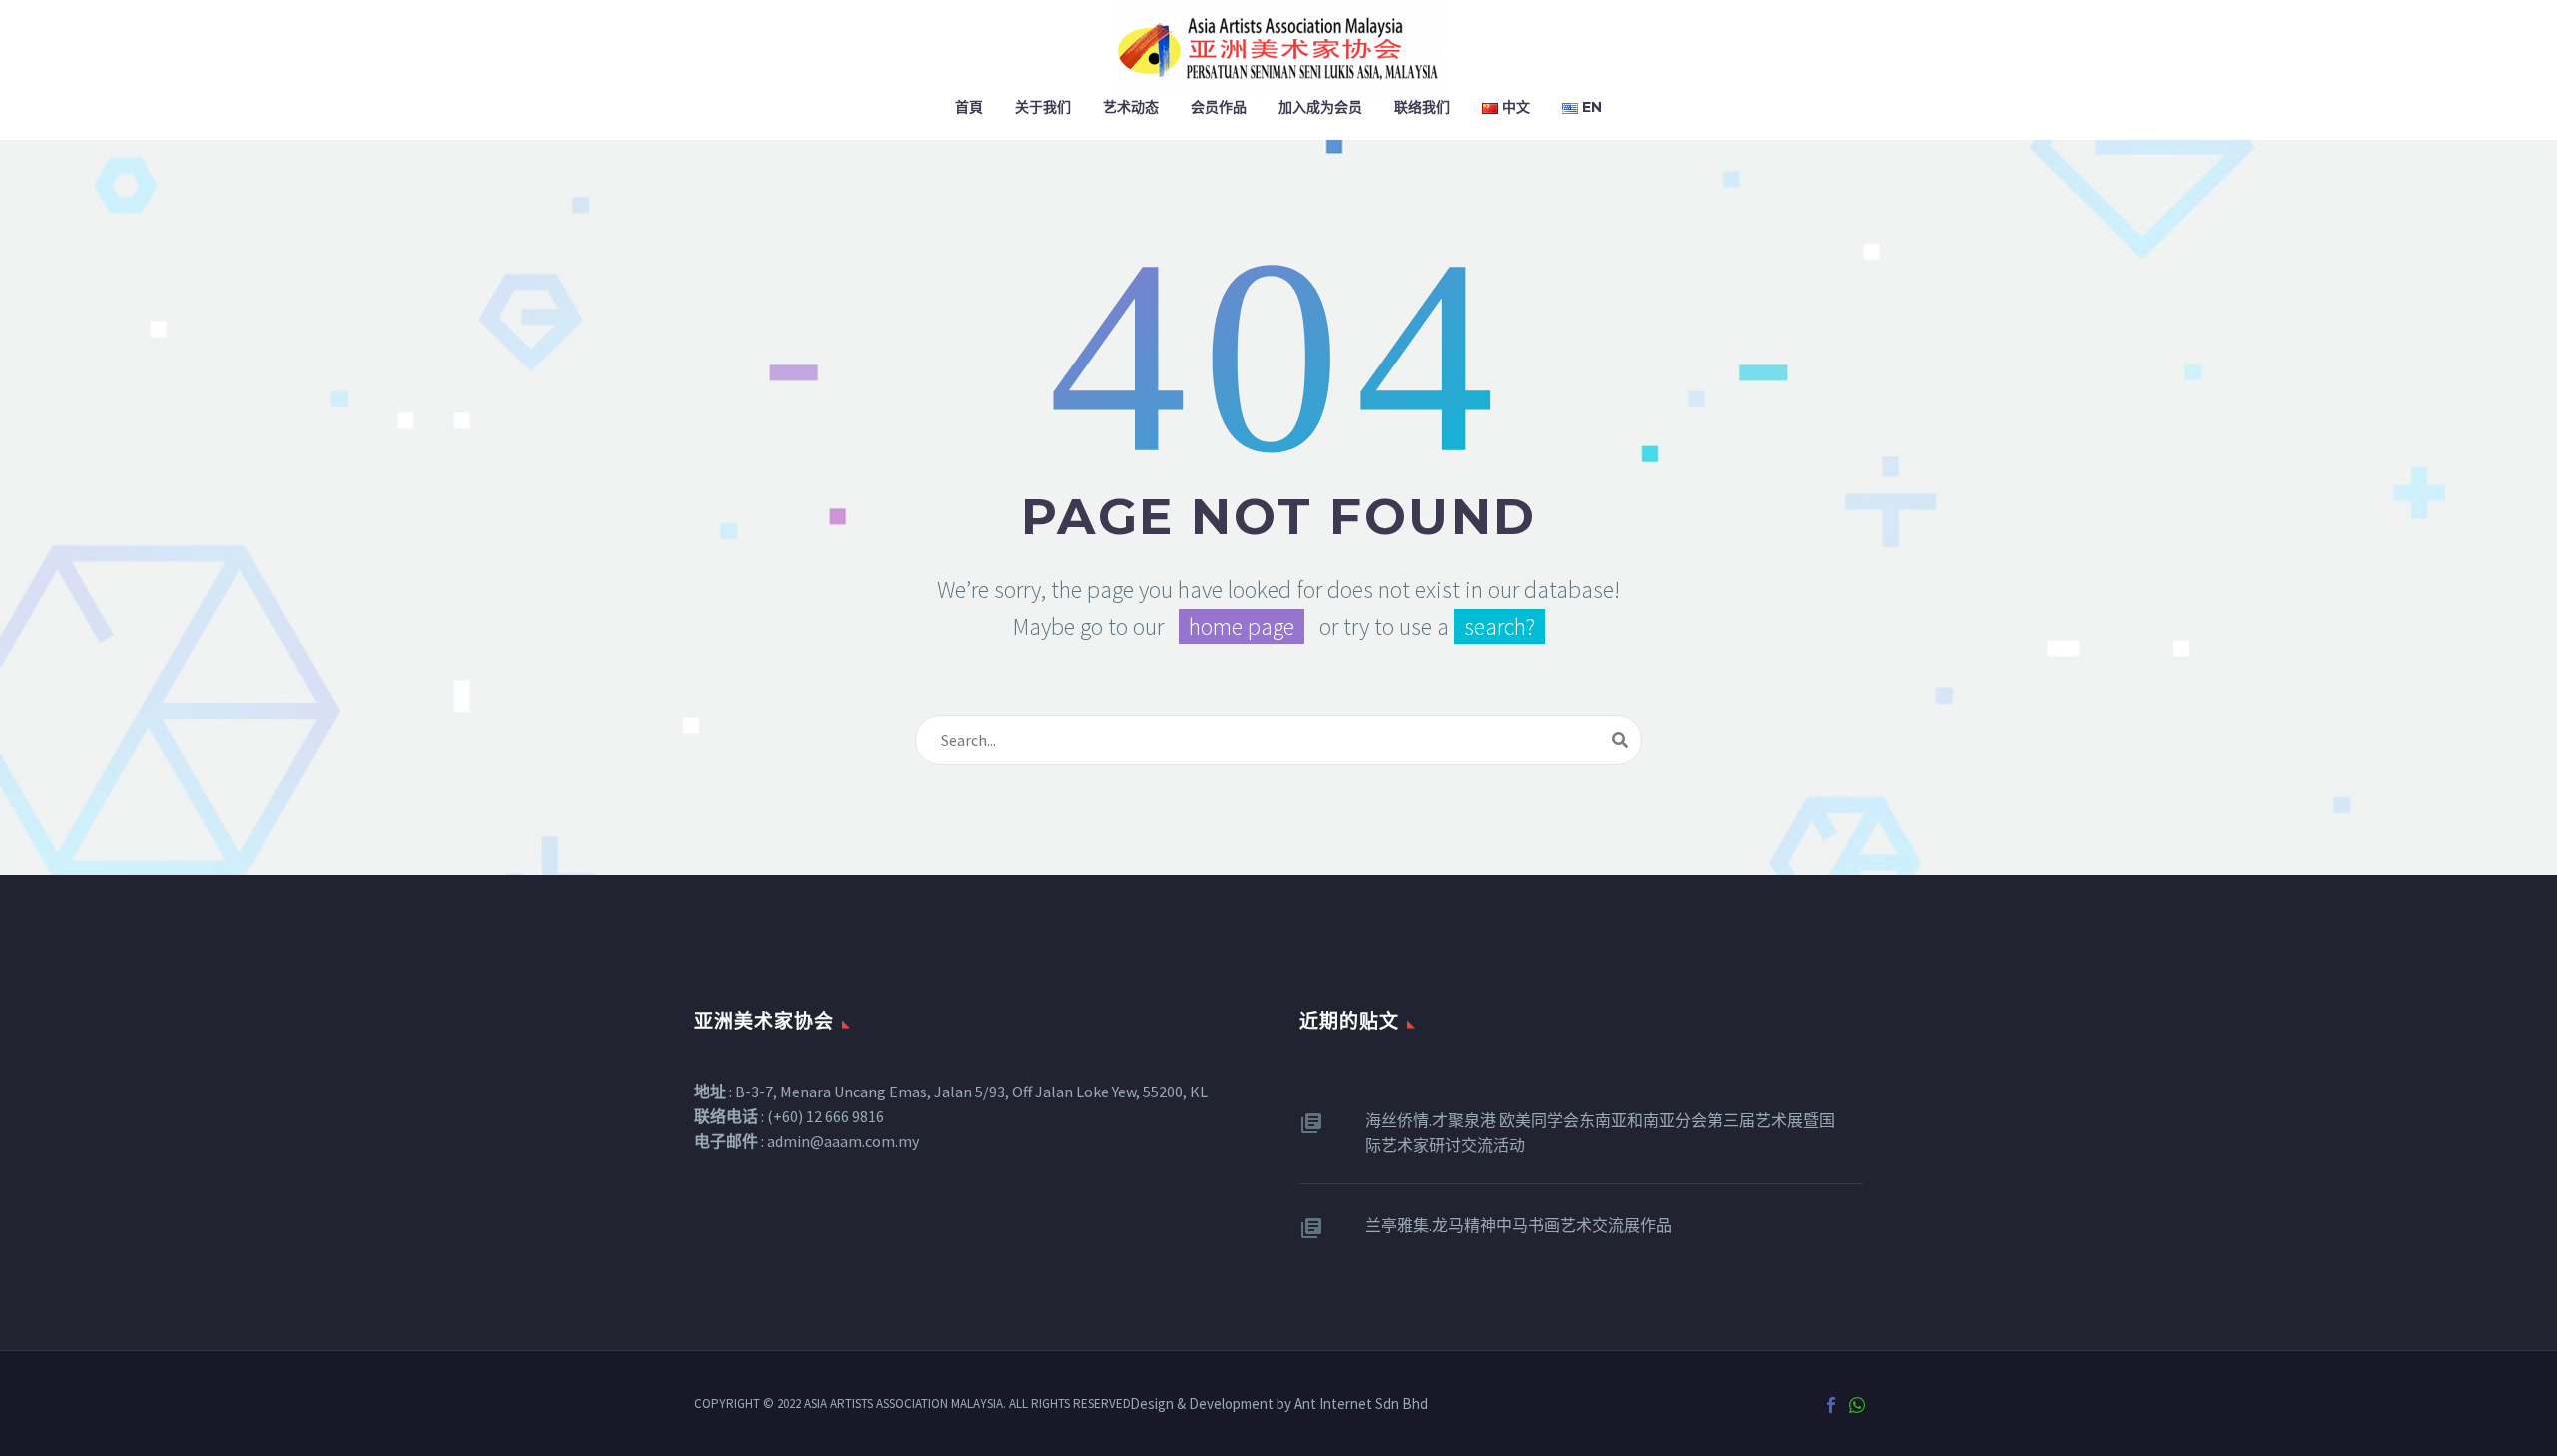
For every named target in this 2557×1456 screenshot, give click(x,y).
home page (1242, 627)
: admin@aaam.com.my (807, 1141)
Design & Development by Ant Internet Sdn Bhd (1279, 1405)
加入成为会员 (1320, 107)
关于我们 (1043, 107)
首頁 (969, 107)
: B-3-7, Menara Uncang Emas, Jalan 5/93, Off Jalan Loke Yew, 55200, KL (951, 1092)
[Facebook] (1831, 1405)
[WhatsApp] (1857, 1405)
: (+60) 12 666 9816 (789, 1116)
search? (1500, 627)
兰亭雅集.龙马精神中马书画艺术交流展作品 (1519, 1225)
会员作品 (1219, 107)
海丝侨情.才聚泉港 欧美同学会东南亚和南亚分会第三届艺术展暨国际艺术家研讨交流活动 (1600, 1133)
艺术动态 (1131, 107)
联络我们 (1422, 107)
